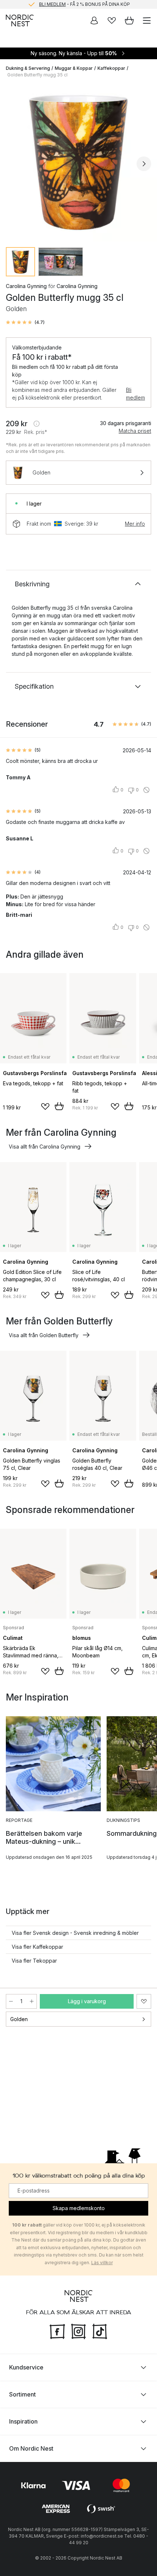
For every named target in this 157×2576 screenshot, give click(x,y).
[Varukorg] (129, 20)
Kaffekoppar (111, 68)
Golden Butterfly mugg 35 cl (37, 75)
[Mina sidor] (94, 20)
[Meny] (147, 20)
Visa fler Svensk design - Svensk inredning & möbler (75, 1933)
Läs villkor (102, 2263)
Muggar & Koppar (74, 68)
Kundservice (26, 2367)
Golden (19, 2019)
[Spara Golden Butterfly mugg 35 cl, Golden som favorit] (144, 2001)
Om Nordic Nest (31, 2448)
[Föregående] (13, 164)
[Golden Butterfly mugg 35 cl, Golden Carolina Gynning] (78, 163)
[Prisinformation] (37, 424)
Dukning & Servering (28, 68)
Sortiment (22, 2394)
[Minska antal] (11, 2001)
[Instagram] (78, 2331)
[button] (25, 322)
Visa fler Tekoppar (34, 1961)
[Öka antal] (32, 2001)
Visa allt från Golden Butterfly (44, 1335)
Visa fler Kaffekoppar (37, 1947)
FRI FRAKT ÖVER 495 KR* (84, 4)
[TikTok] (100, 2331)
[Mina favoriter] (112, 20)
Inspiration (23, 2421)
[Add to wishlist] (45, 1107)
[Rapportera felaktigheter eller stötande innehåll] (146, 790)
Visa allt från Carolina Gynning (45, 1147)
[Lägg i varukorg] (59, 1106)
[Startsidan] (20, 20)
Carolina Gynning (26, 286)
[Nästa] (144, 164)
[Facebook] (57, 2331)
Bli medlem (135, 394)
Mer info (135, 524)
